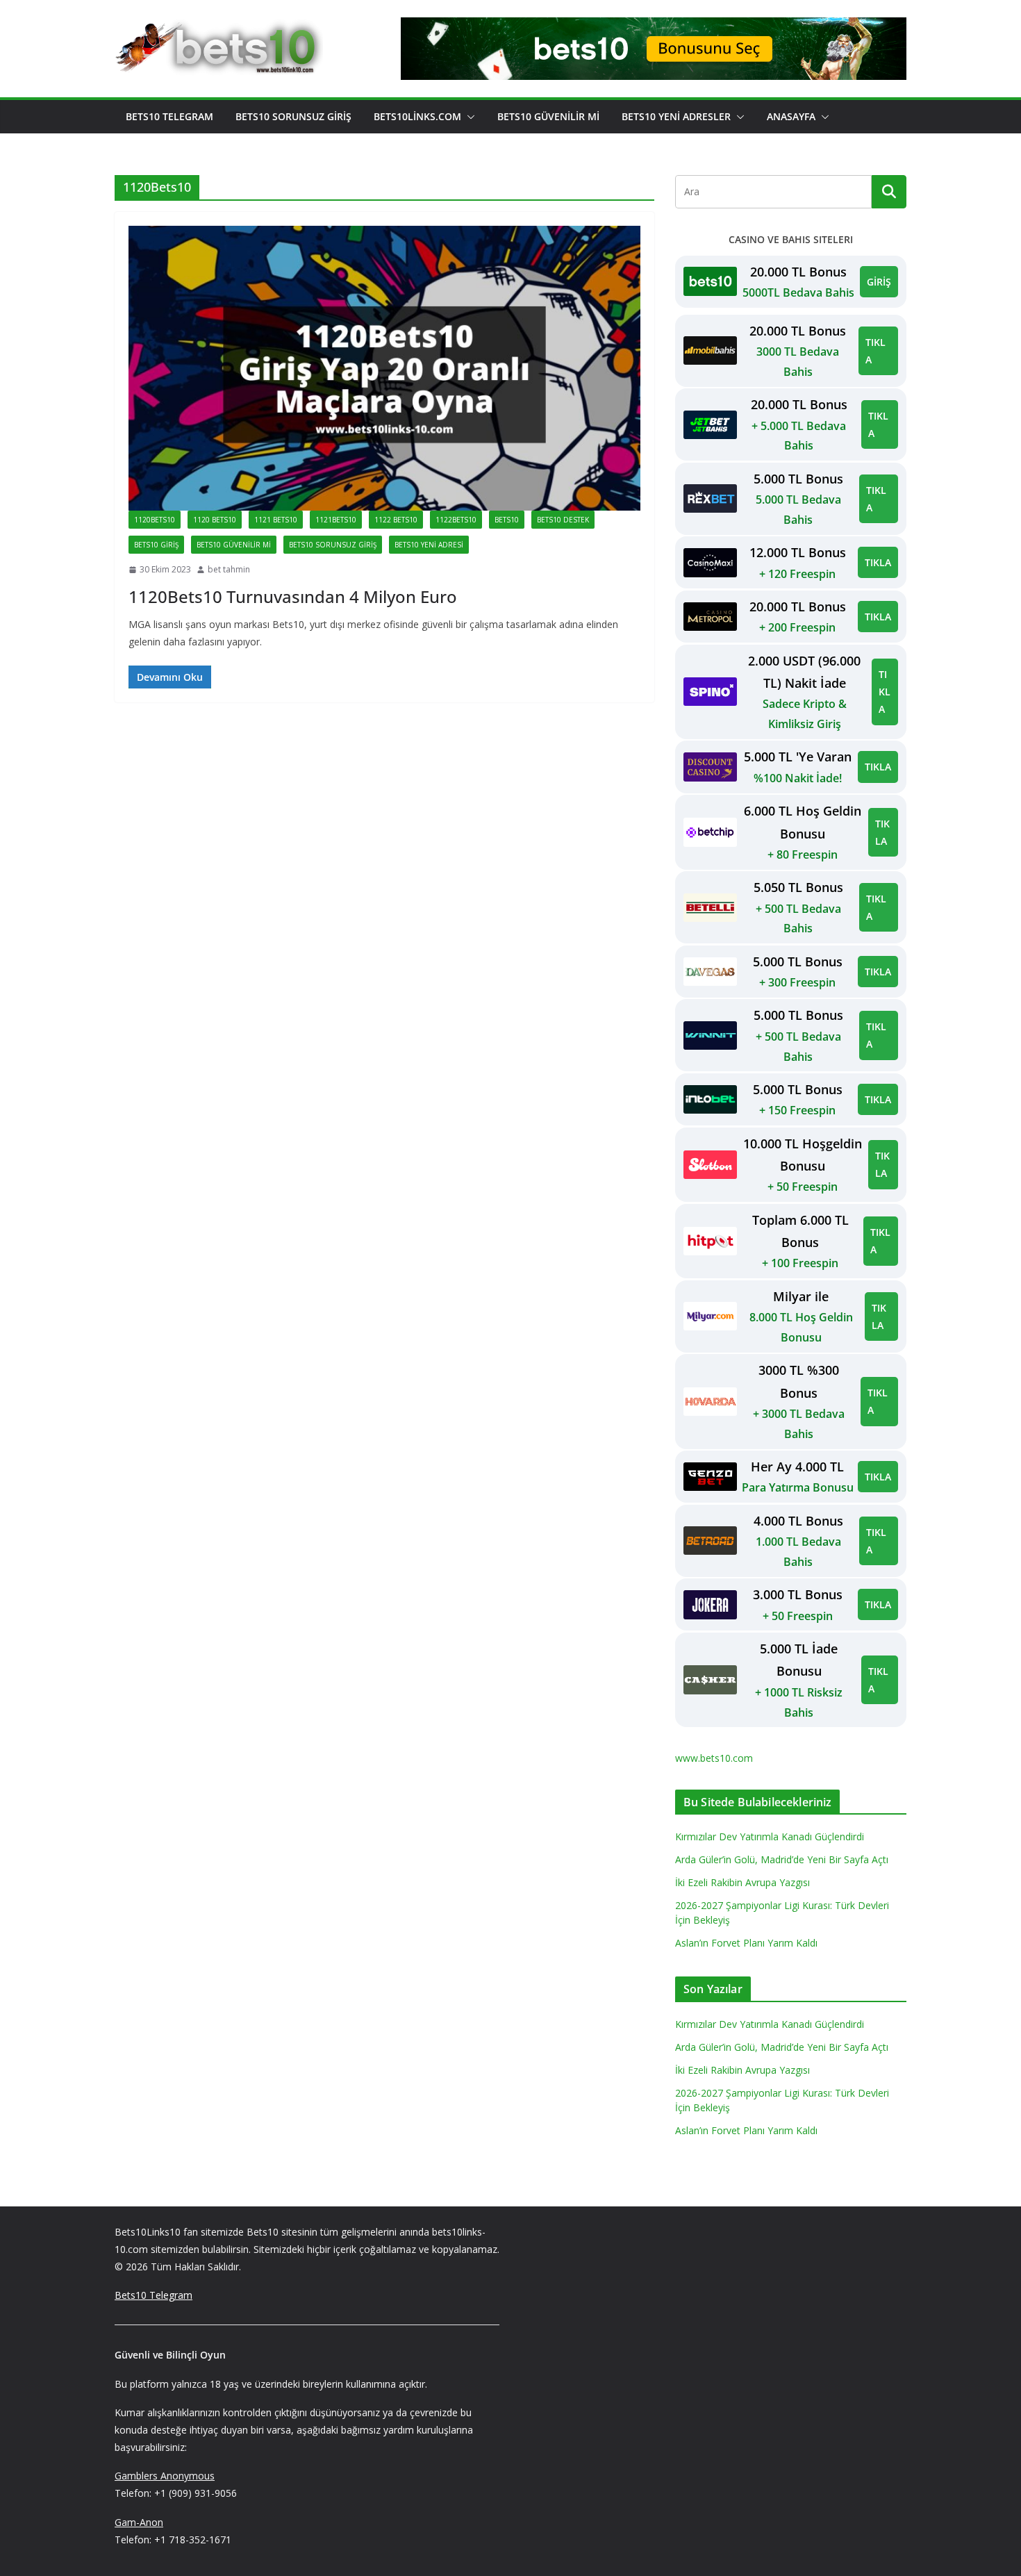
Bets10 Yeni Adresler (676, 116)
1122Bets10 (456, 520)
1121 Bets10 (276, 520)
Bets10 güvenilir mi (234, 545)
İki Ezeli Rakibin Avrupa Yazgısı (742, 1882)
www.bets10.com (714, 1758)
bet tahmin (229, 569)
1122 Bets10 (396, 520)
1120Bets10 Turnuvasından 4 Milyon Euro (293, 596)
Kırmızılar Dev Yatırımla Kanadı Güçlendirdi (770, 1836)
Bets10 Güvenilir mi (548, 116)
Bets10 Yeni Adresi (429, 545)
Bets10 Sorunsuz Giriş (293, 116)
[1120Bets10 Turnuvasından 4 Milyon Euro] (384, 368)
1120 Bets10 (215, 520)
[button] (468, 117)
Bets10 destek (563, 520)
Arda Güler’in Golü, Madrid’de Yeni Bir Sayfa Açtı (782, 1859)
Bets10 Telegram (169, 116)
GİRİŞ (879, 282)
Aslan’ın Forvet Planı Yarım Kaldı (746, 1943)
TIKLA (875, 351)
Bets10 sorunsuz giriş (333, 545)
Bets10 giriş (156, 545)
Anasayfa (791, 116)
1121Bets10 (336, 520)
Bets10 (507, 520)
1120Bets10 (155, 520)
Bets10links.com (417, 116)
